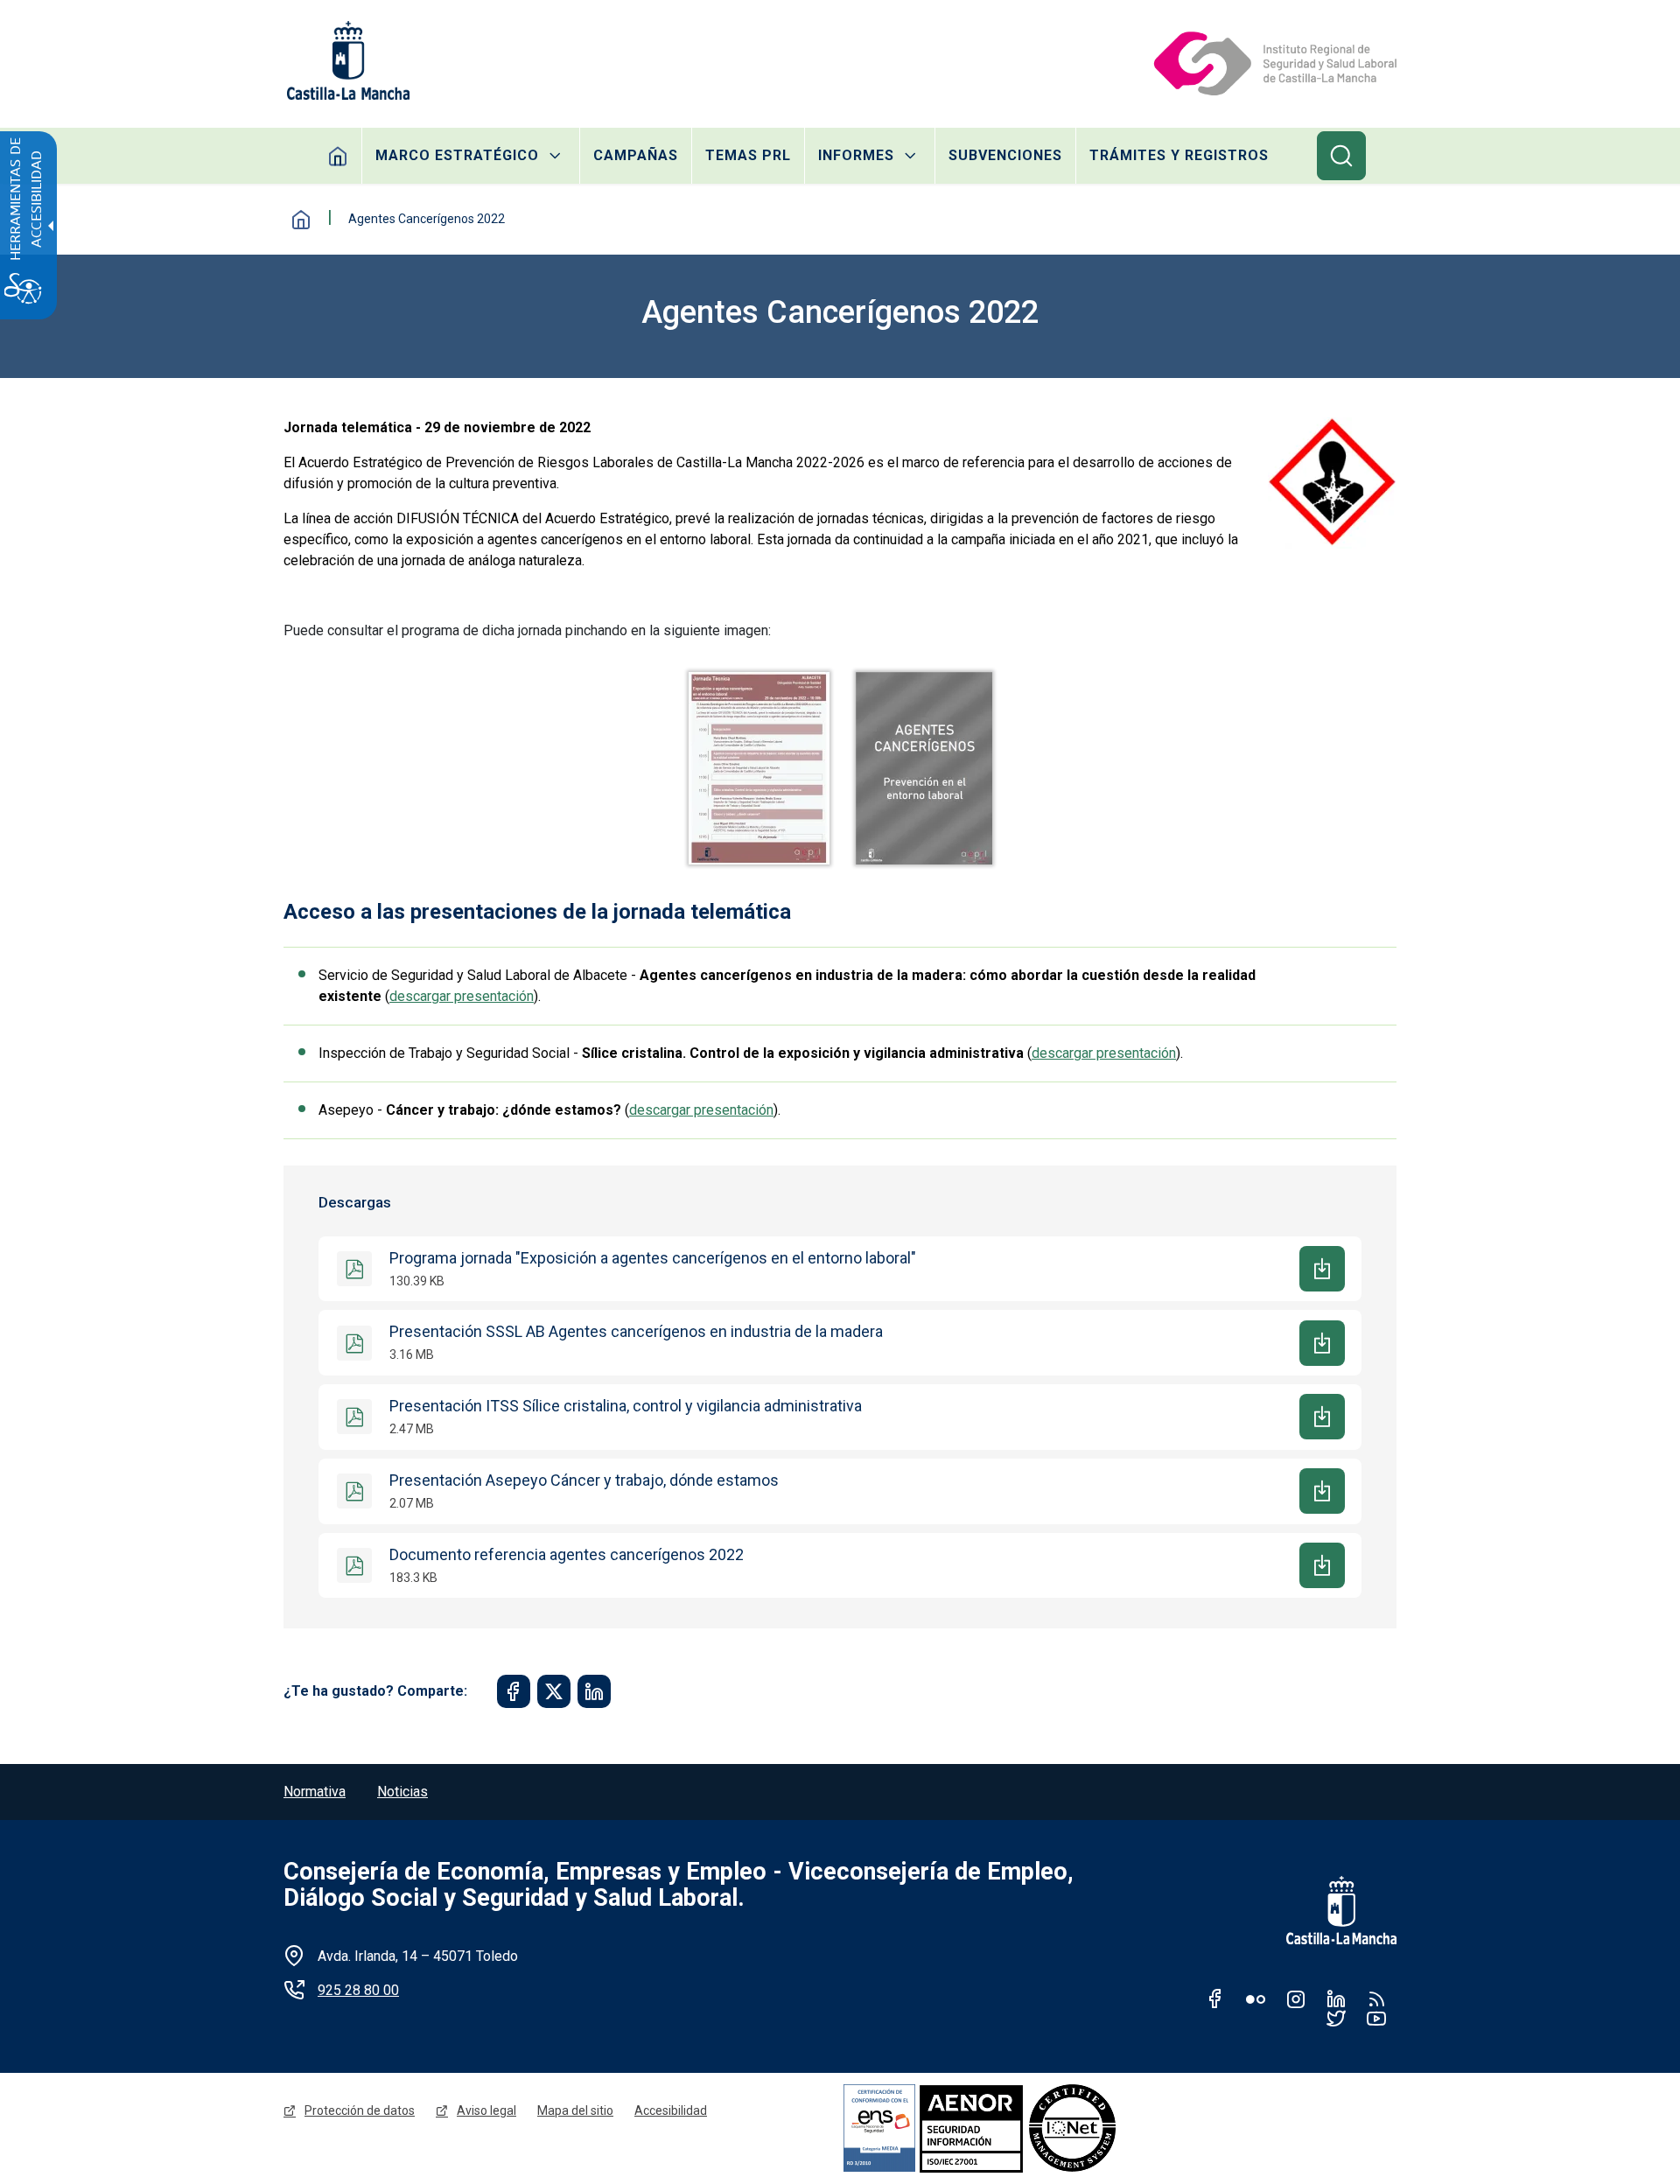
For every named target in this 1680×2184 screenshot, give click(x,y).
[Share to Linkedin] (594, 1691)
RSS (1376, 1998)
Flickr (1256, 1998)
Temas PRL (748, 155)
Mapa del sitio (575, 2110)
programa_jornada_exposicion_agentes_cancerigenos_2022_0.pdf (759, 768)
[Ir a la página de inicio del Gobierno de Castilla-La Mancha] (346, 60)
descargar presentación (462, 996)
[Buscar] (1341, 156)
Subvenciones (1005, 155)
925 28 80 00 (358, 1990)
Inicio (338, 156)
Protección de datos (360, 2110)
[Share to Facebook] (514, 1691)
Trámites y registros (1179, 155)
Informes (856, 155)
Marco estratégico (457, 155)
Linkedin (1336, 1998)
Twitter (1336, 2018)
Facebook (1215, 1998)
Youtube (1376, 2018)
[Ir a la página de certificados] (1031, 2128)
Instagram (1296, 1998)
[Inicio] (1274, 60)
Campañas (636, 155)
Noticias (402, 1792)
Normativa (315, 1792)
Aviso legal (486, 2110)
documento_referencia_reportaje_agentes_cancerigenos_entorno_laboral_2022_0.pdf (924, 768)
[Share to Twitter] (554, 1691)
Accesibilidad (671, 2110)
